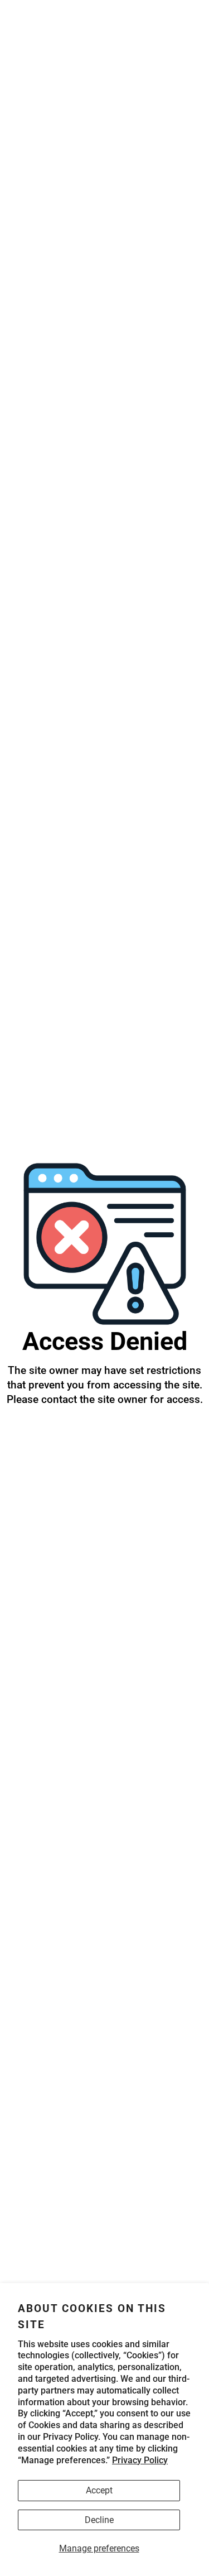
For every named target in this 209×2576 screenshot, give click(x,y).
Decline (99, 2520)
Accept (99, 2490)
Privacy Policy (140, 2460)
